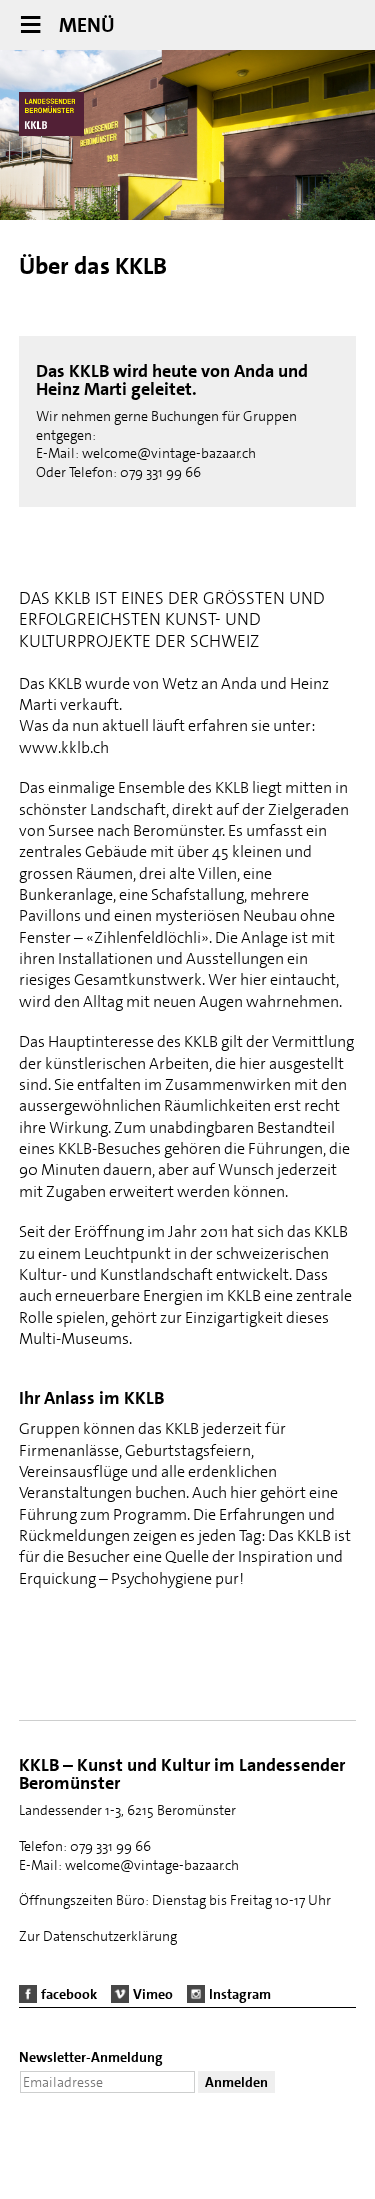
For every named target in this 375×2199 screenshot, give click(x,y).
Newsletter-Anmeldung (91, 2057)
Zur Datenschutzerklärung (98, 1936)
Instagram (240, 1994)
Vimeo (153, 1994)
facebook (69, 1994)
